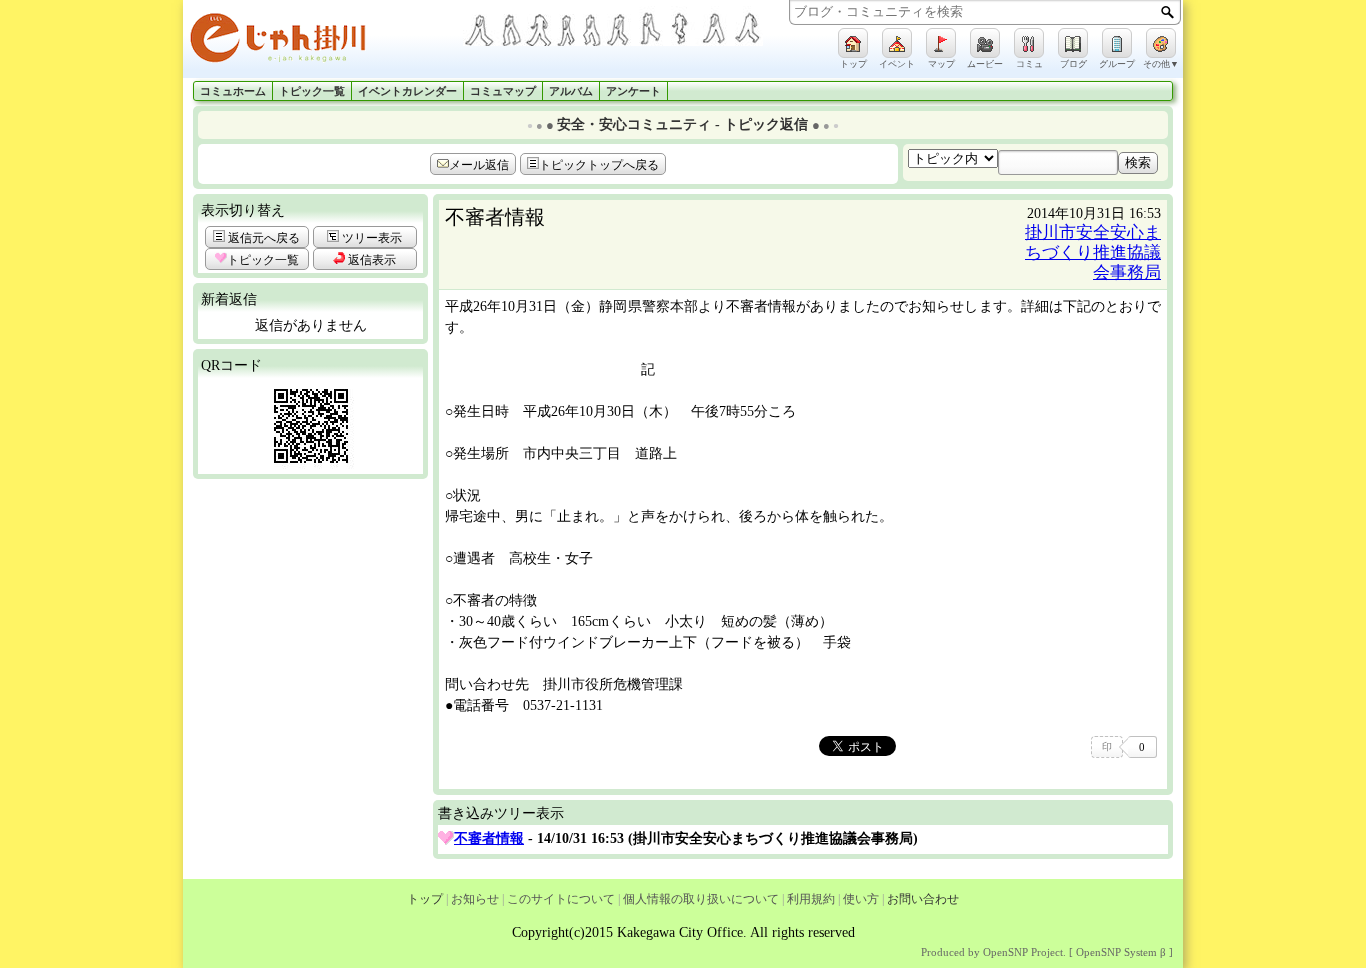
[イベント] (897, 43)
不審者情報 (489, 838)
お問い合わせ (923, 899)
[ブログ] (1073, 43)
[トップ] (853, 43)
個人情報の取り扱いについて (701, 899)
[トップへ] (323, 41)
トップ (425, 899)
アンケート (633, 91)
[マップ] (941, 43)
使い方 (861, 899)
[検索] (1167, 12)
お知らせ (475, 899)
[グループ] (1117, 43)
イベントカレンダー (407, 91)
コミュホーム (233, 91)
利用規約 (811, 899)
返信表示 (370, 260)
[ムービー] (985, 43)
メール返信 (479, 165)
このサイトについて (561, 899)
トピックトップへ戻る (599, 165)
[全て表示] (446, 838)
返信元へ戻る (262, 238)
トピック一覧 (312, 91)
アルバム (571, 91)
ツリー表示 (370, 238)
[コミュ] (1029, 43)
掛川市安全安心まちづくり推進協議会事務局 (1093, 252)
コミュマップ (503, 91)
